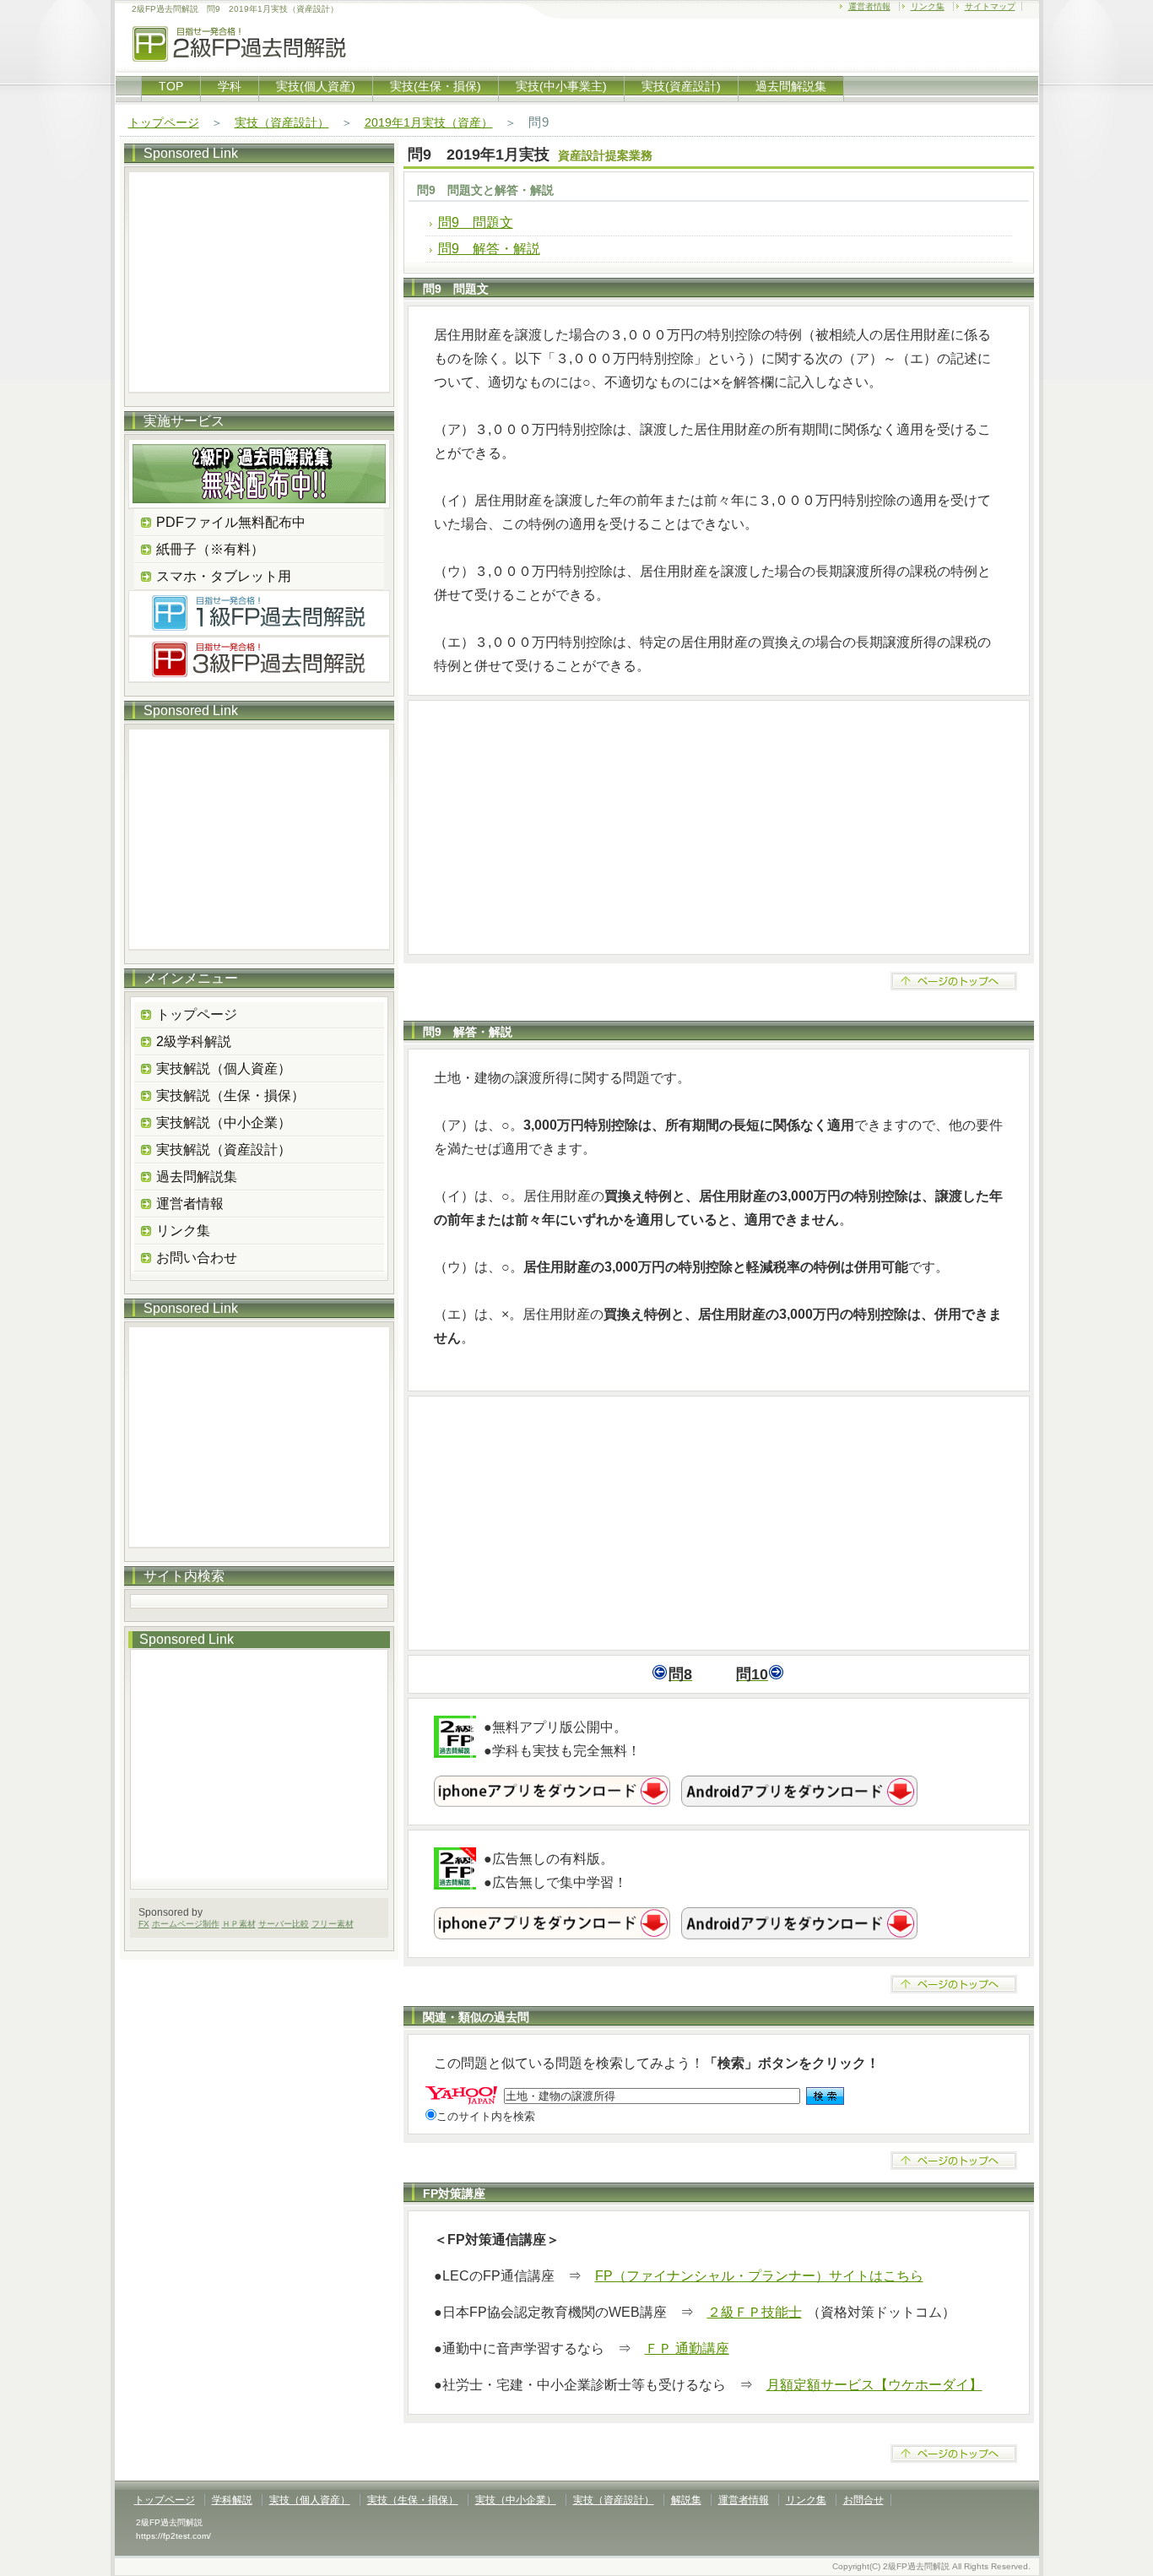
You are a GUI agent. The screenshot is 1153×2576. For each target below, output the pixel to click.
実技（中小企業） (516, 2500)
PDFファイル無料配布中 (231, 522)
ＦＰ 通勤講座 (687, 2348)
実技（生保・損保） (413, 2500)
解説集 (686, 2500)
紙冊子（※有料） (210, 549)
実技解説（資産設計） (224, 1150)
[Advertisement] (719, 827)
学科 (230, 86)
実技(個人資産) (316, 86)
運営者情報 (869, 6)
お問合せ (863, 2500)
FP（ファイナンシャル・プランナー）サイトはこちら (759, 2276)
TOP (171, 86)
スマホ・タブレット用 (224, 576)
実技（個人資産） (310, 2500)
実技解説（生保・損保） (230, 1095)
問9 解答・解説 (489, 249)
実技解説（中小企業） (224, 1123)
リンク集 (928, 6)
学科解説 (232, 2500)
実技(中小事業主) (561, 86)
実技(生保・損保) (436, 86)
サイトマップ (990, 6)
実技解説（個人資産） (224, 1068)
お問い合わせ (197, 1258)
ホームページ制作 (186, 1924)
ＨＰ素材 (239, 1924)
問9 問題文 (476, 222)
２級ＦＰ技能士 (755, 2312)
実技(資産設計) (681, 86)
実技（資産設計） (282, 122)
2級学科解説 (194, 1041)
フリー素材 (333, 1924)
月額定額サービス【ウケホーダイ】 (874, 2385)
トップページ (164, 122)
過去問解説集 (791, 86)
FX (144, 1924)
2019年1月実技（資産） (429, 122)
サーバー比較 (284, 1924)
